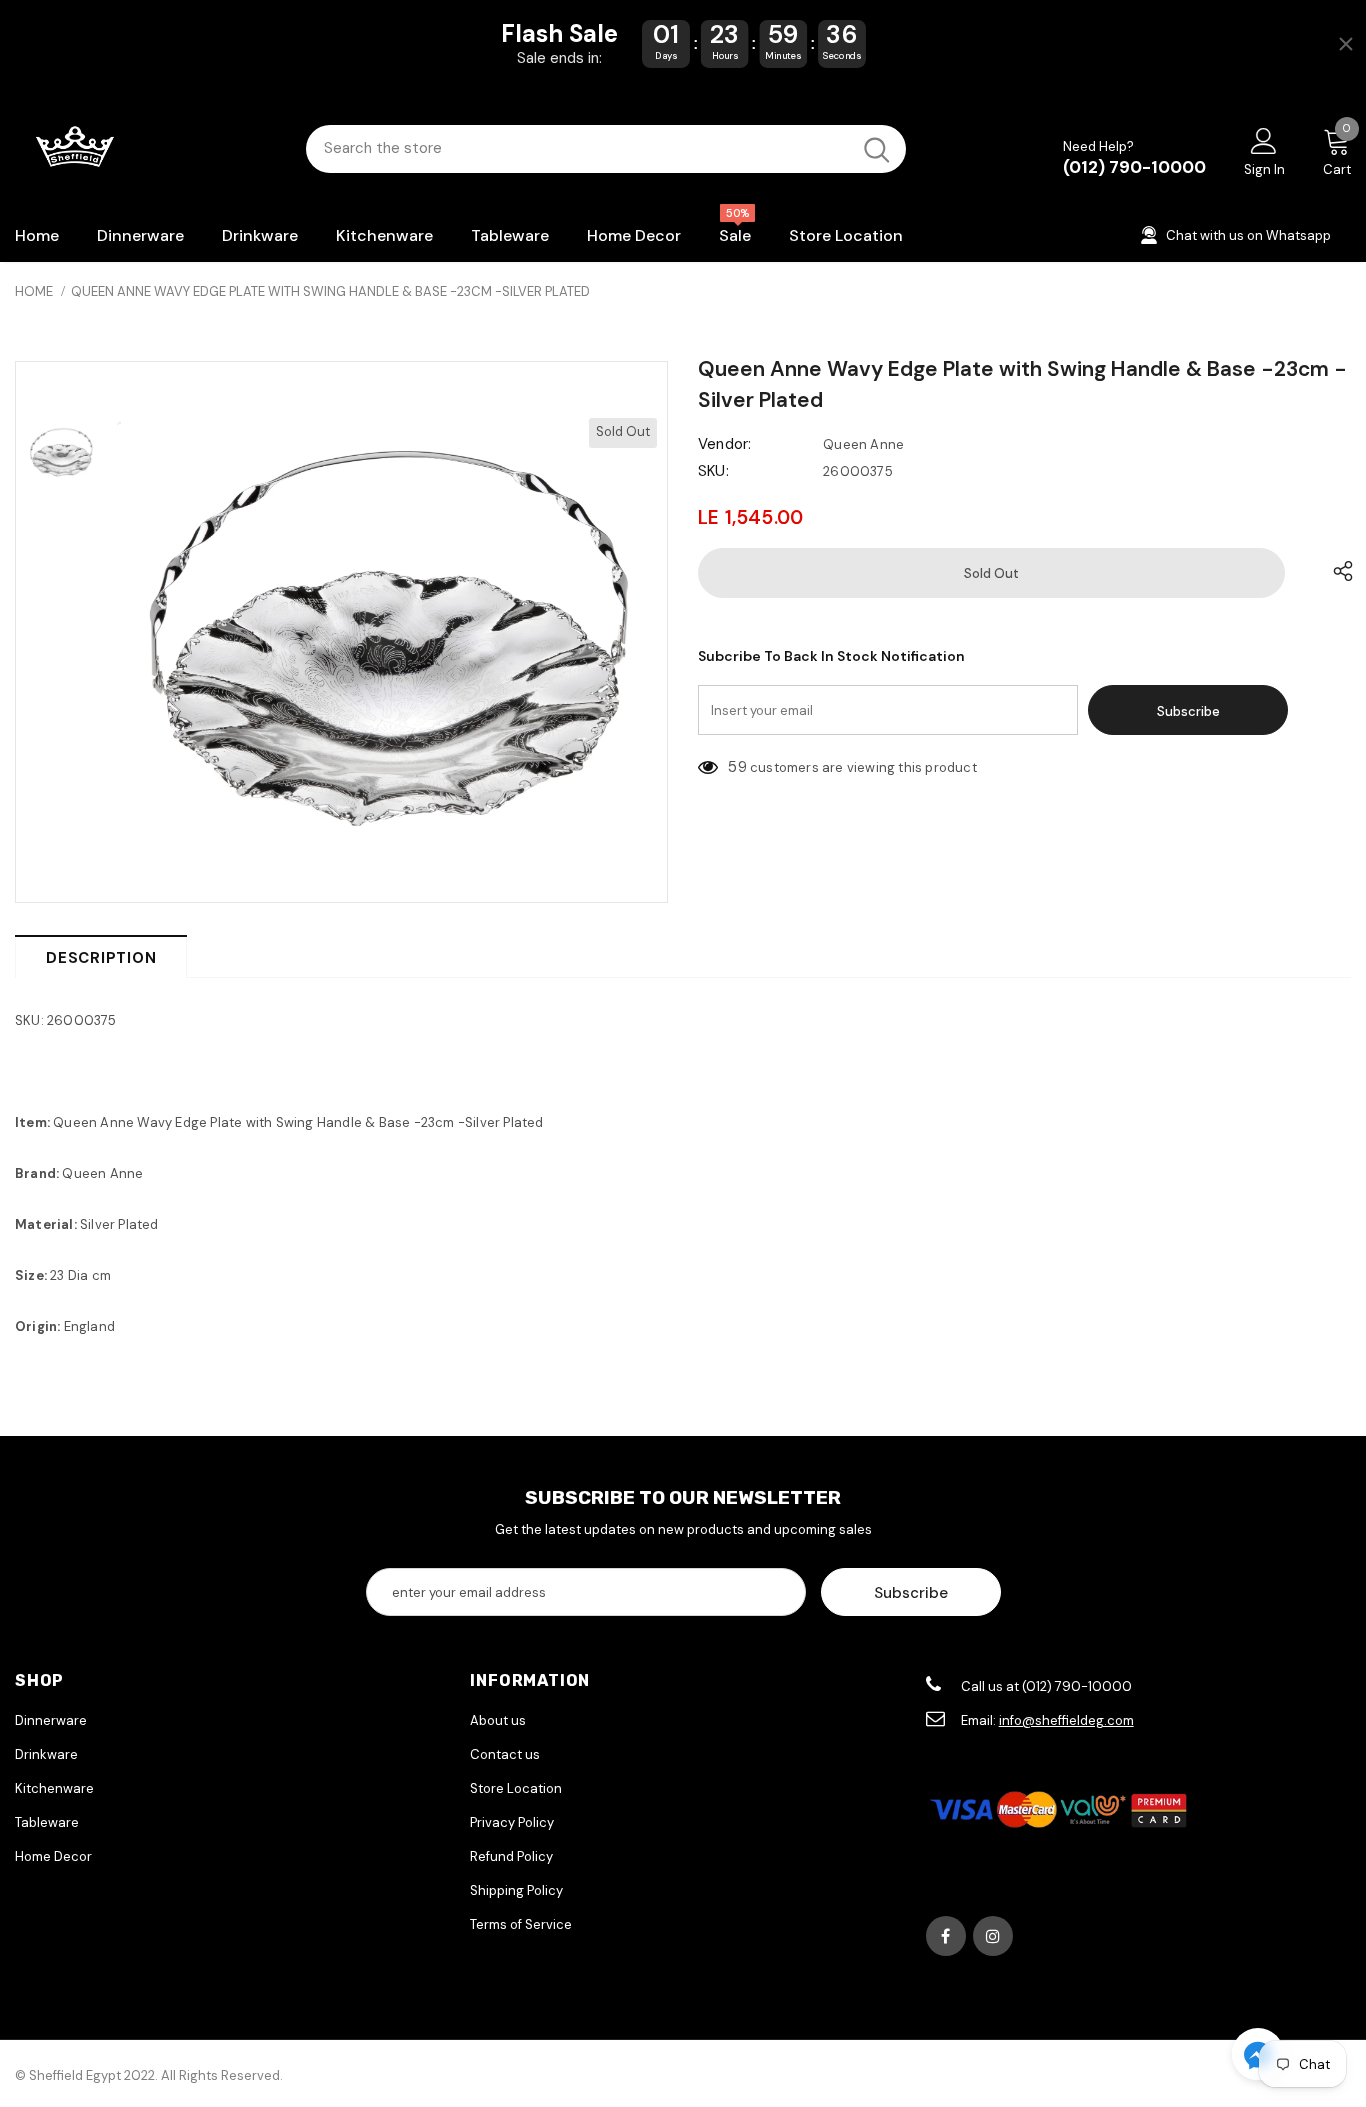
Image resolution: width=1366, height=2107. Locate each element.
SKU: (713, 471)
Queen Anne (863, 444)
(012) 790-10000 (1134, 167)
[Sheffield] (145, 148)
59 (737, 767)
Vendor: (724, 444)
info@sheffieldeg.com (1066, 1720)
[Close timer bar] (1346, 44)
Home (34, 291)
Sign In (1264, 169)
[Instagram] (993, 1936)
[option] (386, 632)
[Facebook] (946, 1936)
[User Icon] (1264, 140)
